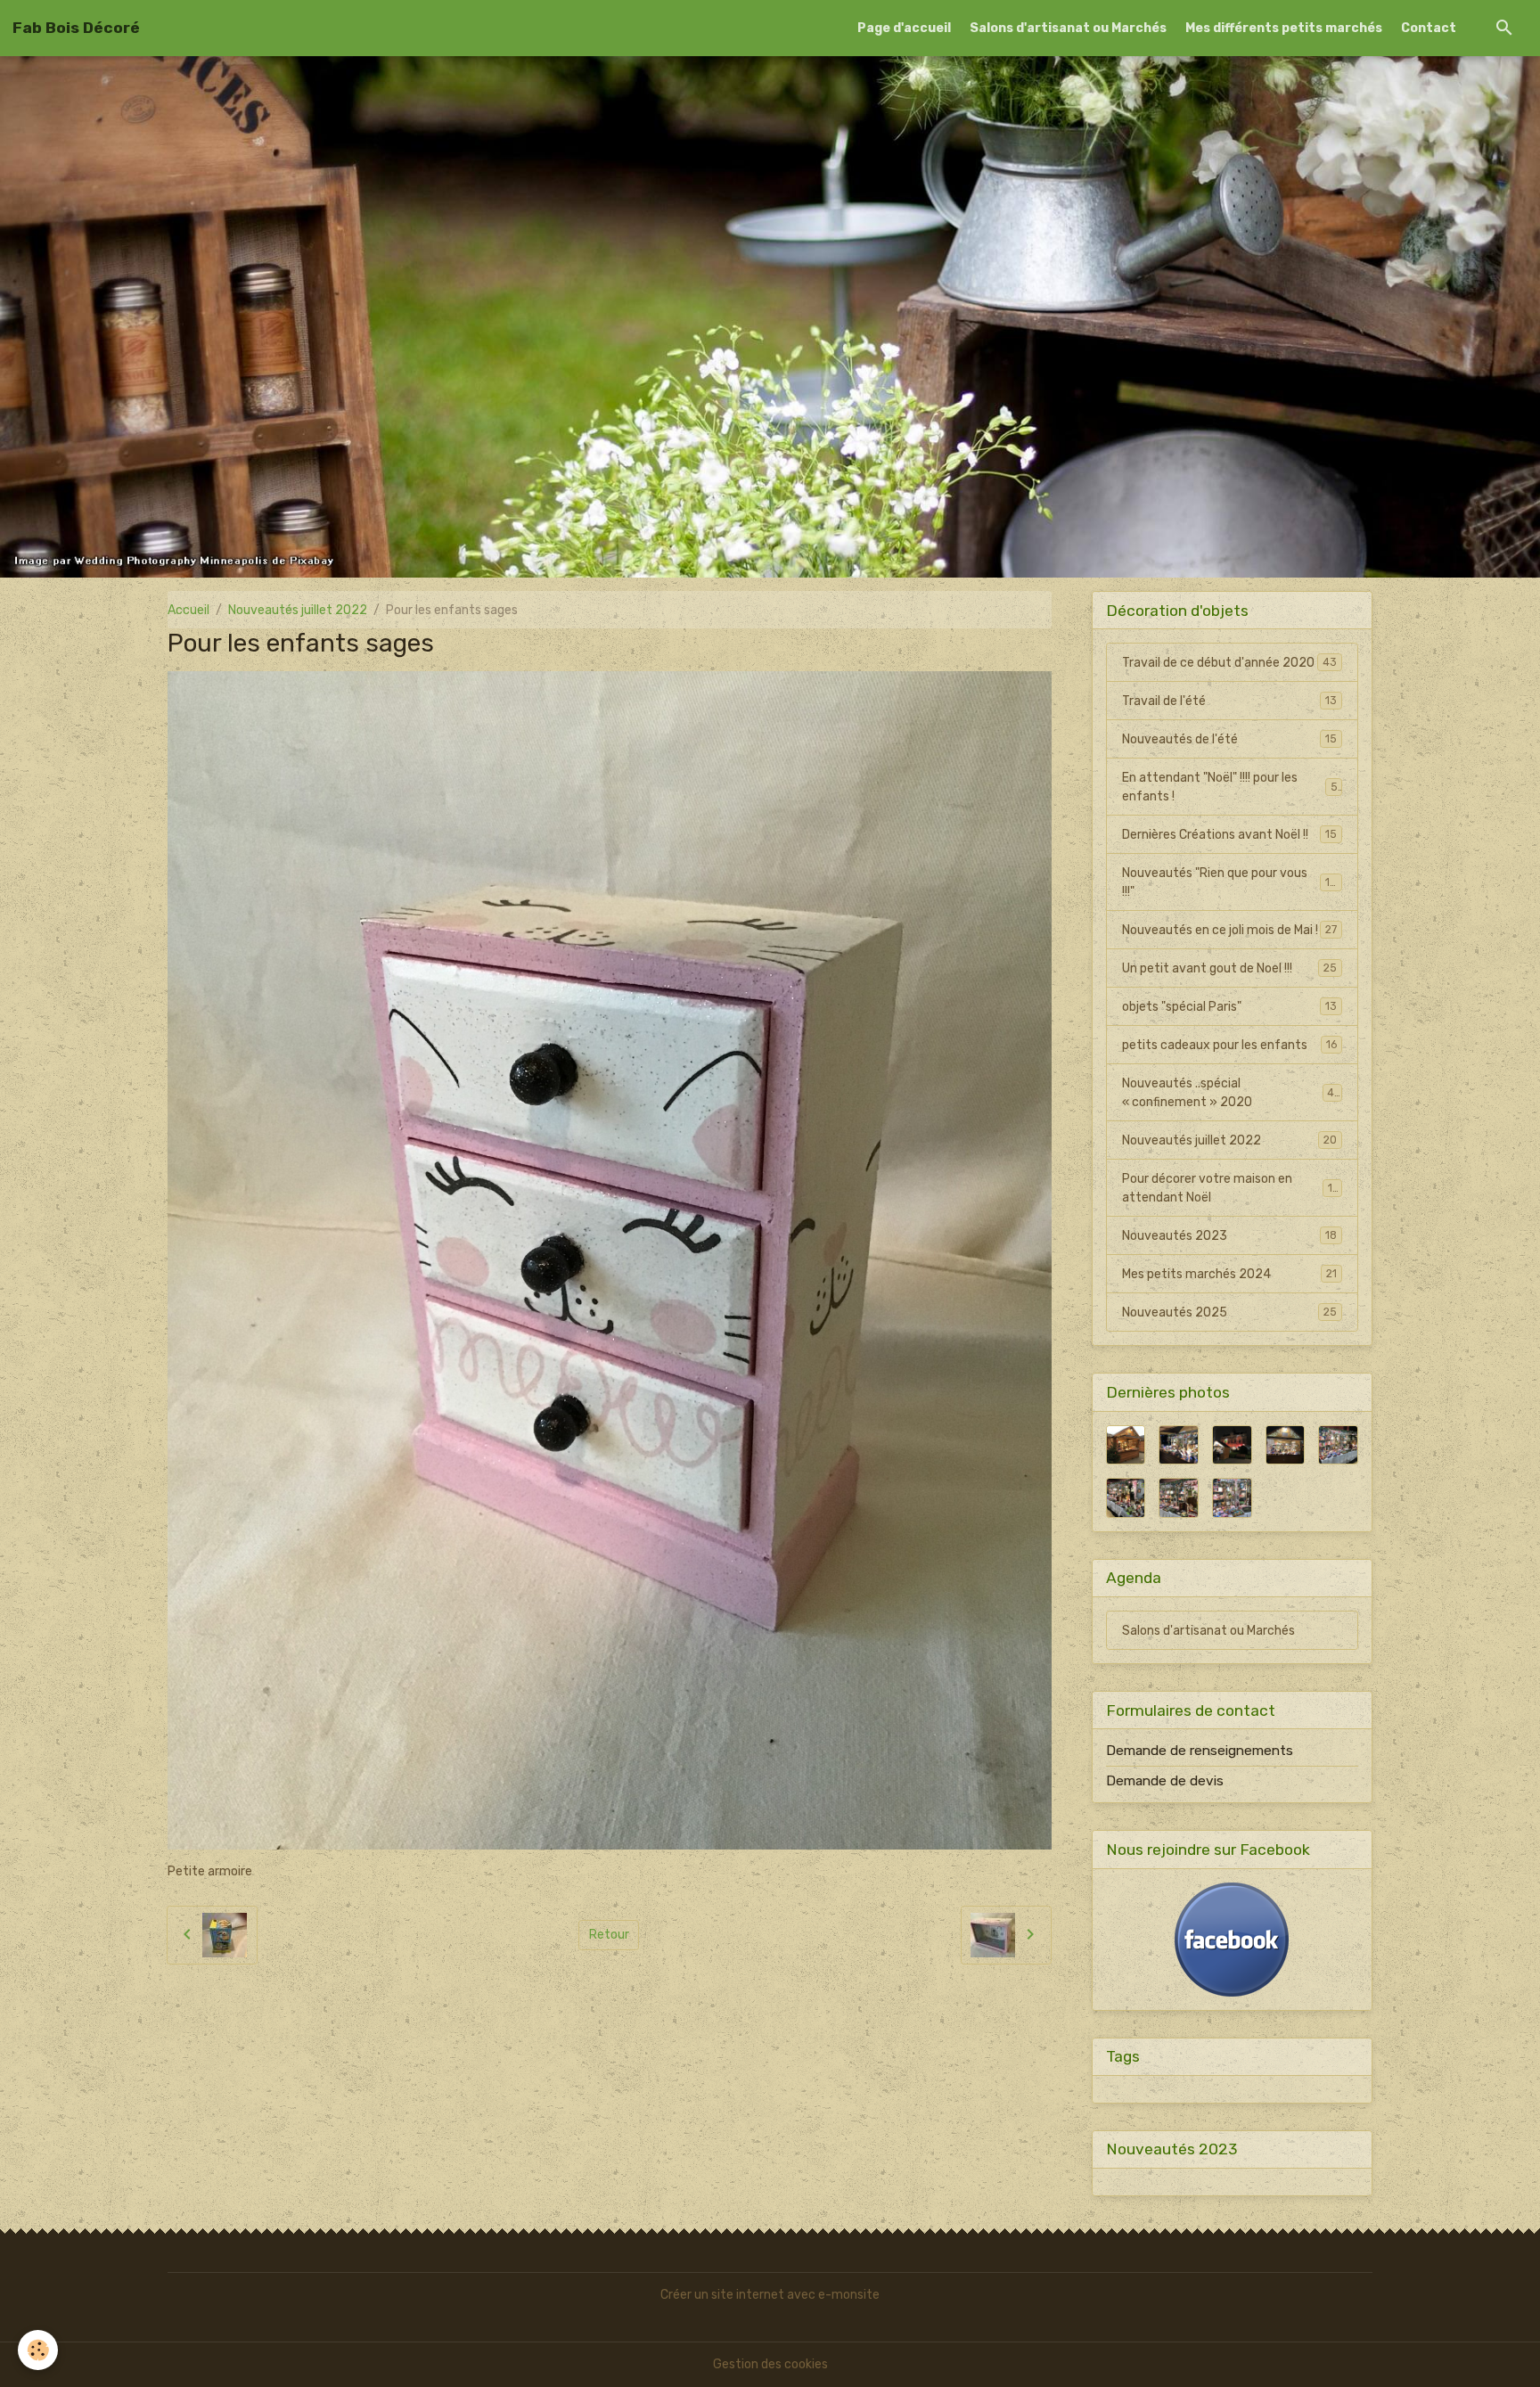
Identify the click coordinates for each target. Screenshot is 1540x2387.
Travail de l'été (1229, 701)
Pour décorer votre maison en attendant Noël (1231, 1188)
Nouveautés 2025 (1229, 1312)
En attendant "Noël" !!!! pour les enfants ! (1230, 787)
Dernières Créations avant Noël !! (1229, 835)
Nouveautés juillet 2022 (298, 610)
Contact (1429, 28)
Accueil (188, 610)
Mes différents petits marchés (1284, 28)
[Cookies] (38, 2350)
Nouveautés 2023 (1229, 1236)
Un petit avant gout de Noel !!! (1229, 968)
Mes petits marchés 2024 (1229, 1274)
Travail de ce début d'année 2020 (1229, 663)
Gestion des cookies (770, 2364)
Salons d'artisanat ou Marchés (1068, 28)
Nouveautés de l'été (1229, 739)
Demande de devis (1165, 1781)
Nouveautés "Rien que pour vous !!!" (1229, 882)
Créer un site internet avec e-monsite (770, 2295)
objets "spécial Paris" (1229, 1007)
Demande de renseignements (1200, 1751)
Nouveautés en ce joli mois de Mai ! (1229, 930)
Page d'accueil (904, 28)
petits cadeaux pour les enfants (1229, 1045)
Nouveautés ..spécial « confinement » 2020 (1230, 1093)
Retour (609, 1935)
